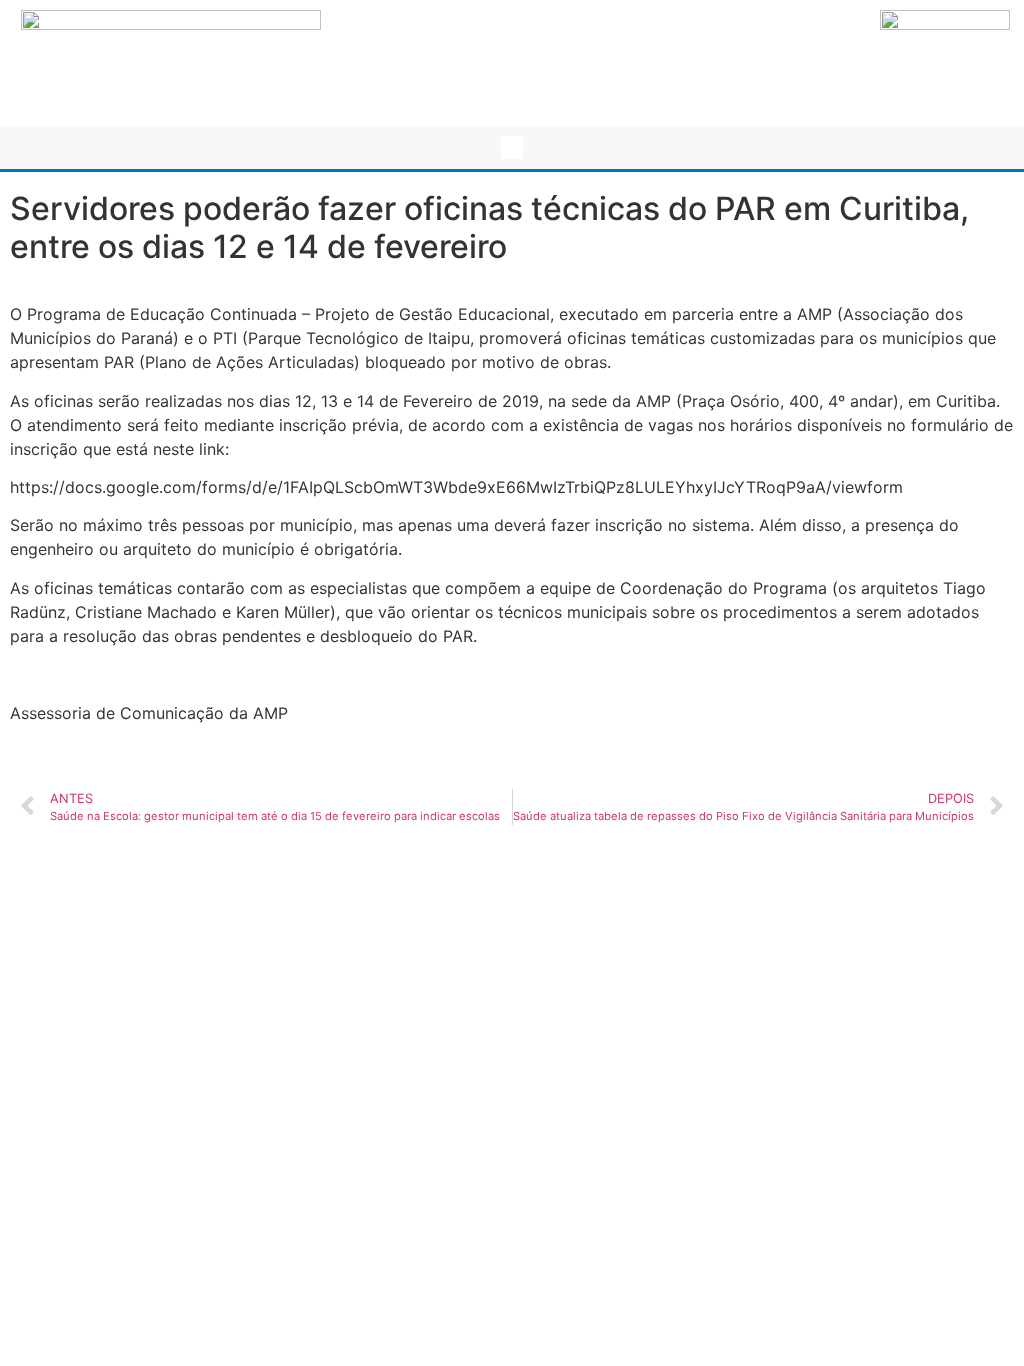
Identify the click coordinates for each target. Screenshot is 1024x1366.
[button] (512, 147)
